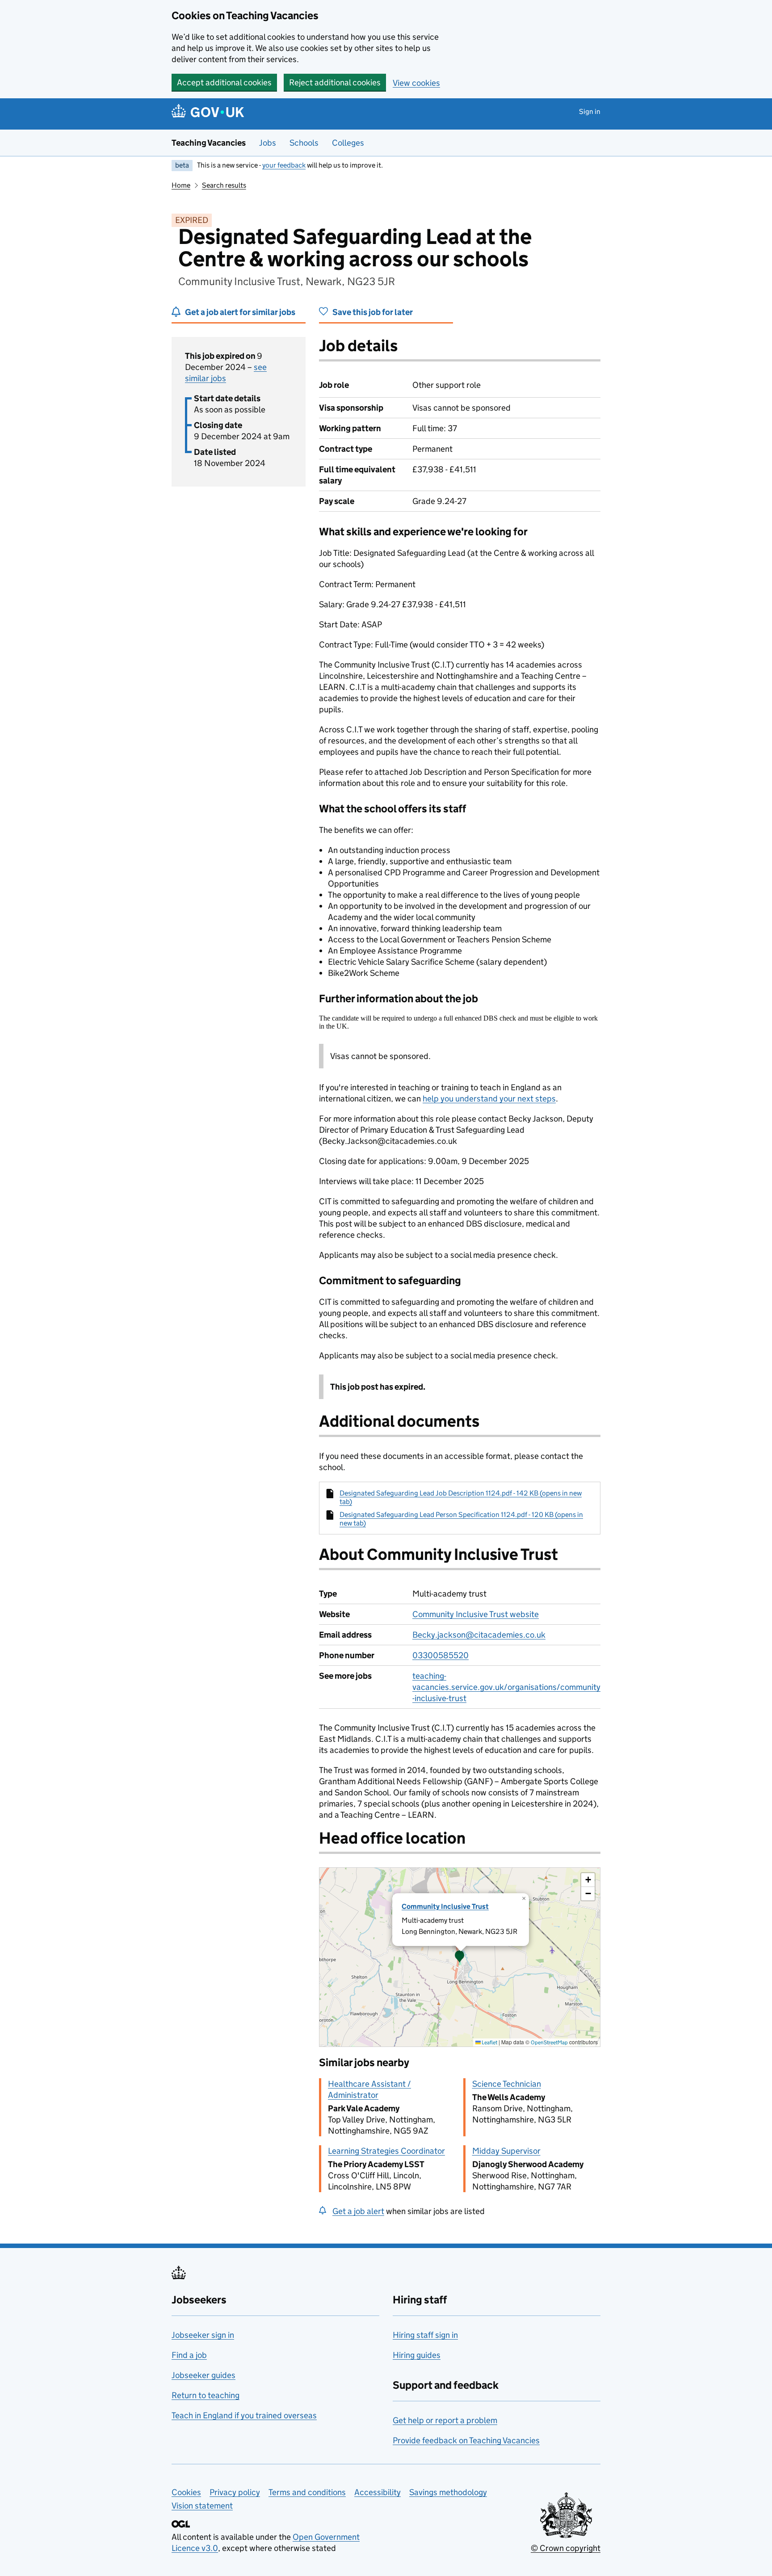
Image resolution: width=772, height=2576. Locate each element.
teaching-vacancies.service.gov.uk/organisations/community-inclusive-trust (506, 1687)
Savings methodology (448, 2492)
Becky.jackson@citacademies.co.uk (479, 1635)
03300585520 (441, 1655)
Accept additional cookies (224, 82)
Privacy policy (235, 2492)
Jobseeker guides (203, 2375)
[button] (460, 1957)
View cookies (416, 83)
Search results (224, 185)
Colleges (348, 143)
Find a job (189, 2355)
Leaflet (489, 2042)
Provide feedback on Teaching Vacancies (466, 2440)
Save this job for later (373, 312)
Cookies (186, 2492)
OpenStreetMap (549, 2042)
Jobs (268, 143)
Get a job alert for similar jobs (240, 312)
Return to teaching (206, 2395)
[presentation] (460, 1957)
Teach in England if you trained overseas (244, 2415)
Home (181, 185)
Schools (304, 143)
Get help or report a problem (445, 2420)
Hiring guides (417, 2355)
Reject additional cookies (335, 82)
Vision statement (202, 2506)
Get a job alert (358, 2211)
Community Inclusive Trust (445, 1906)
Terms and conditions (307, 2492)
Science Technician (507, 2084)
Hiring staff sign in (425, 2335)
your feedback (284, 165)
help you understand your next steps (489, 1099)
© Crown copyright (566, 2548)
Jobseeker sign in (203, 2335)
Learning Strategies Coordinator (386, 2151)
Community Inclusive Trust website (476, 1614)
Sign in (590, 111)
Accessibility (378, 2492)
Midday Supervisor (506, 2151)
